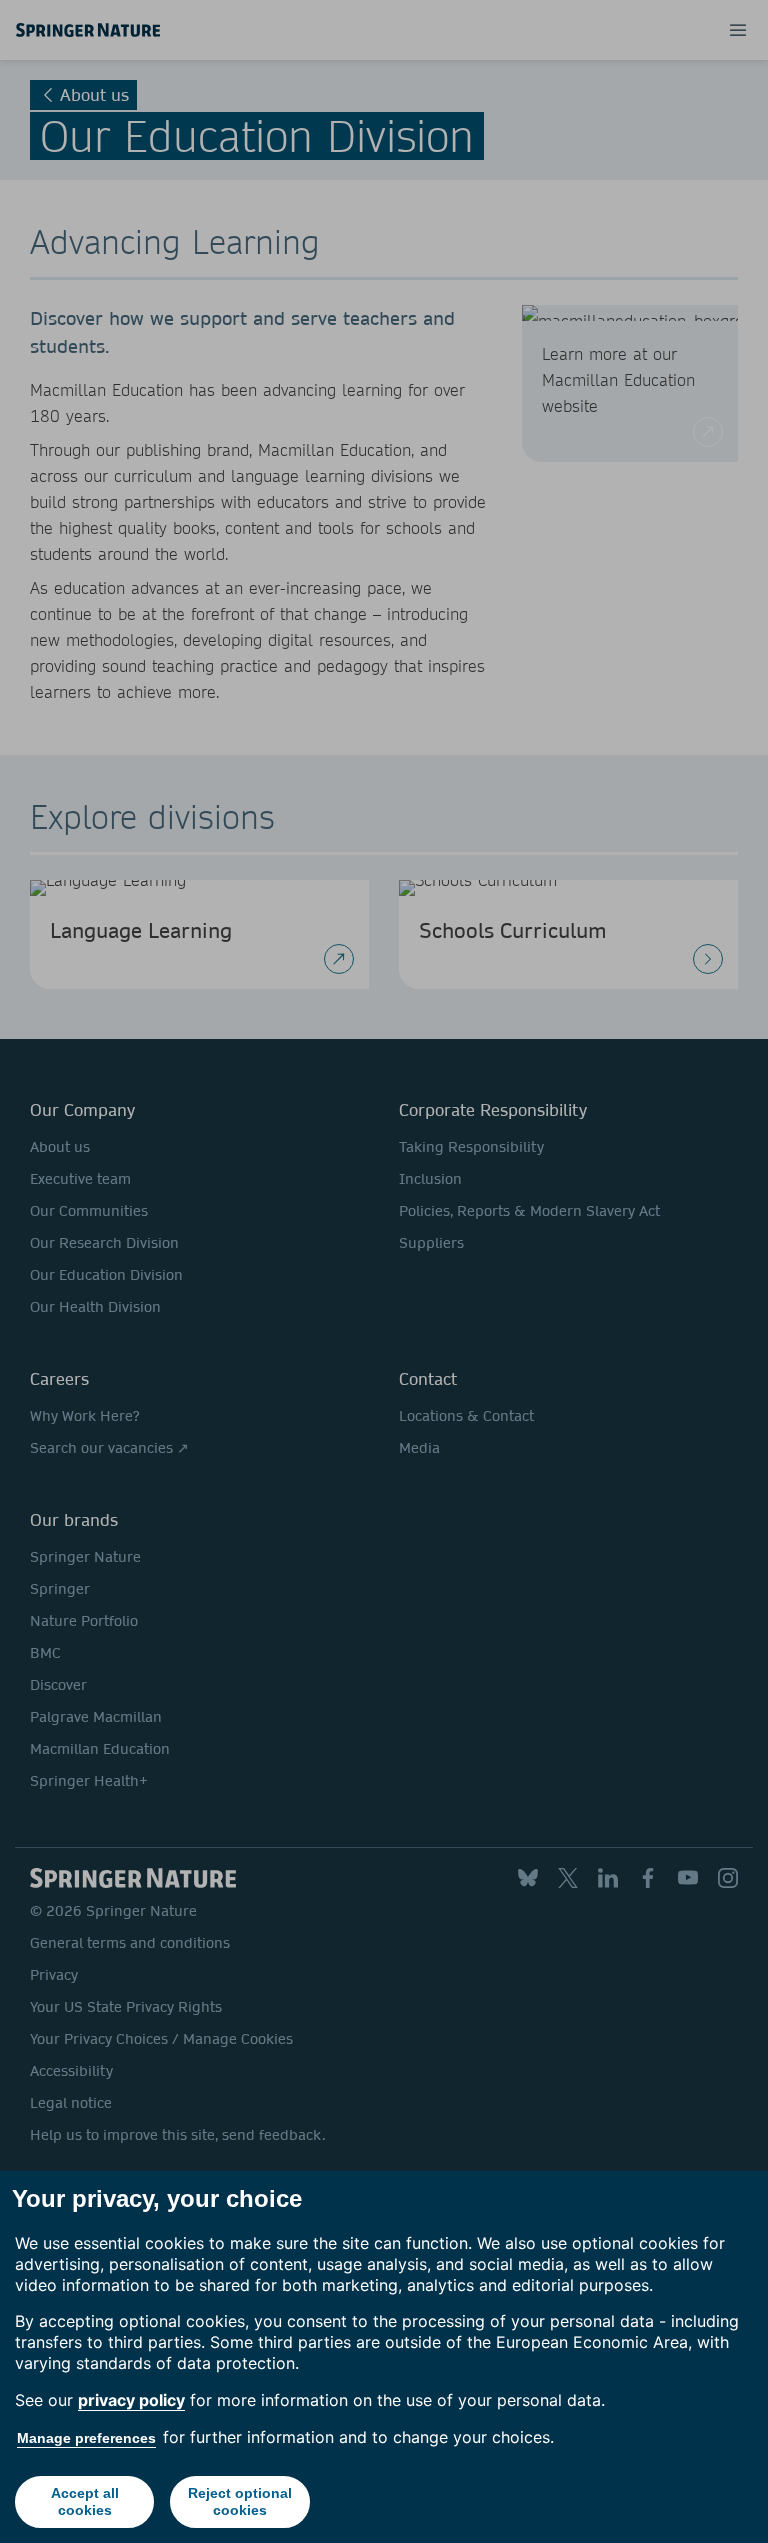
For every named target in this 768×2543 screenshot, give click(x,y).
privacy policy (131, 2400)
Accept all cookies (85, 2501)
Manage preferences (86, 2438)
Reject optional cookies (240, 2501)
